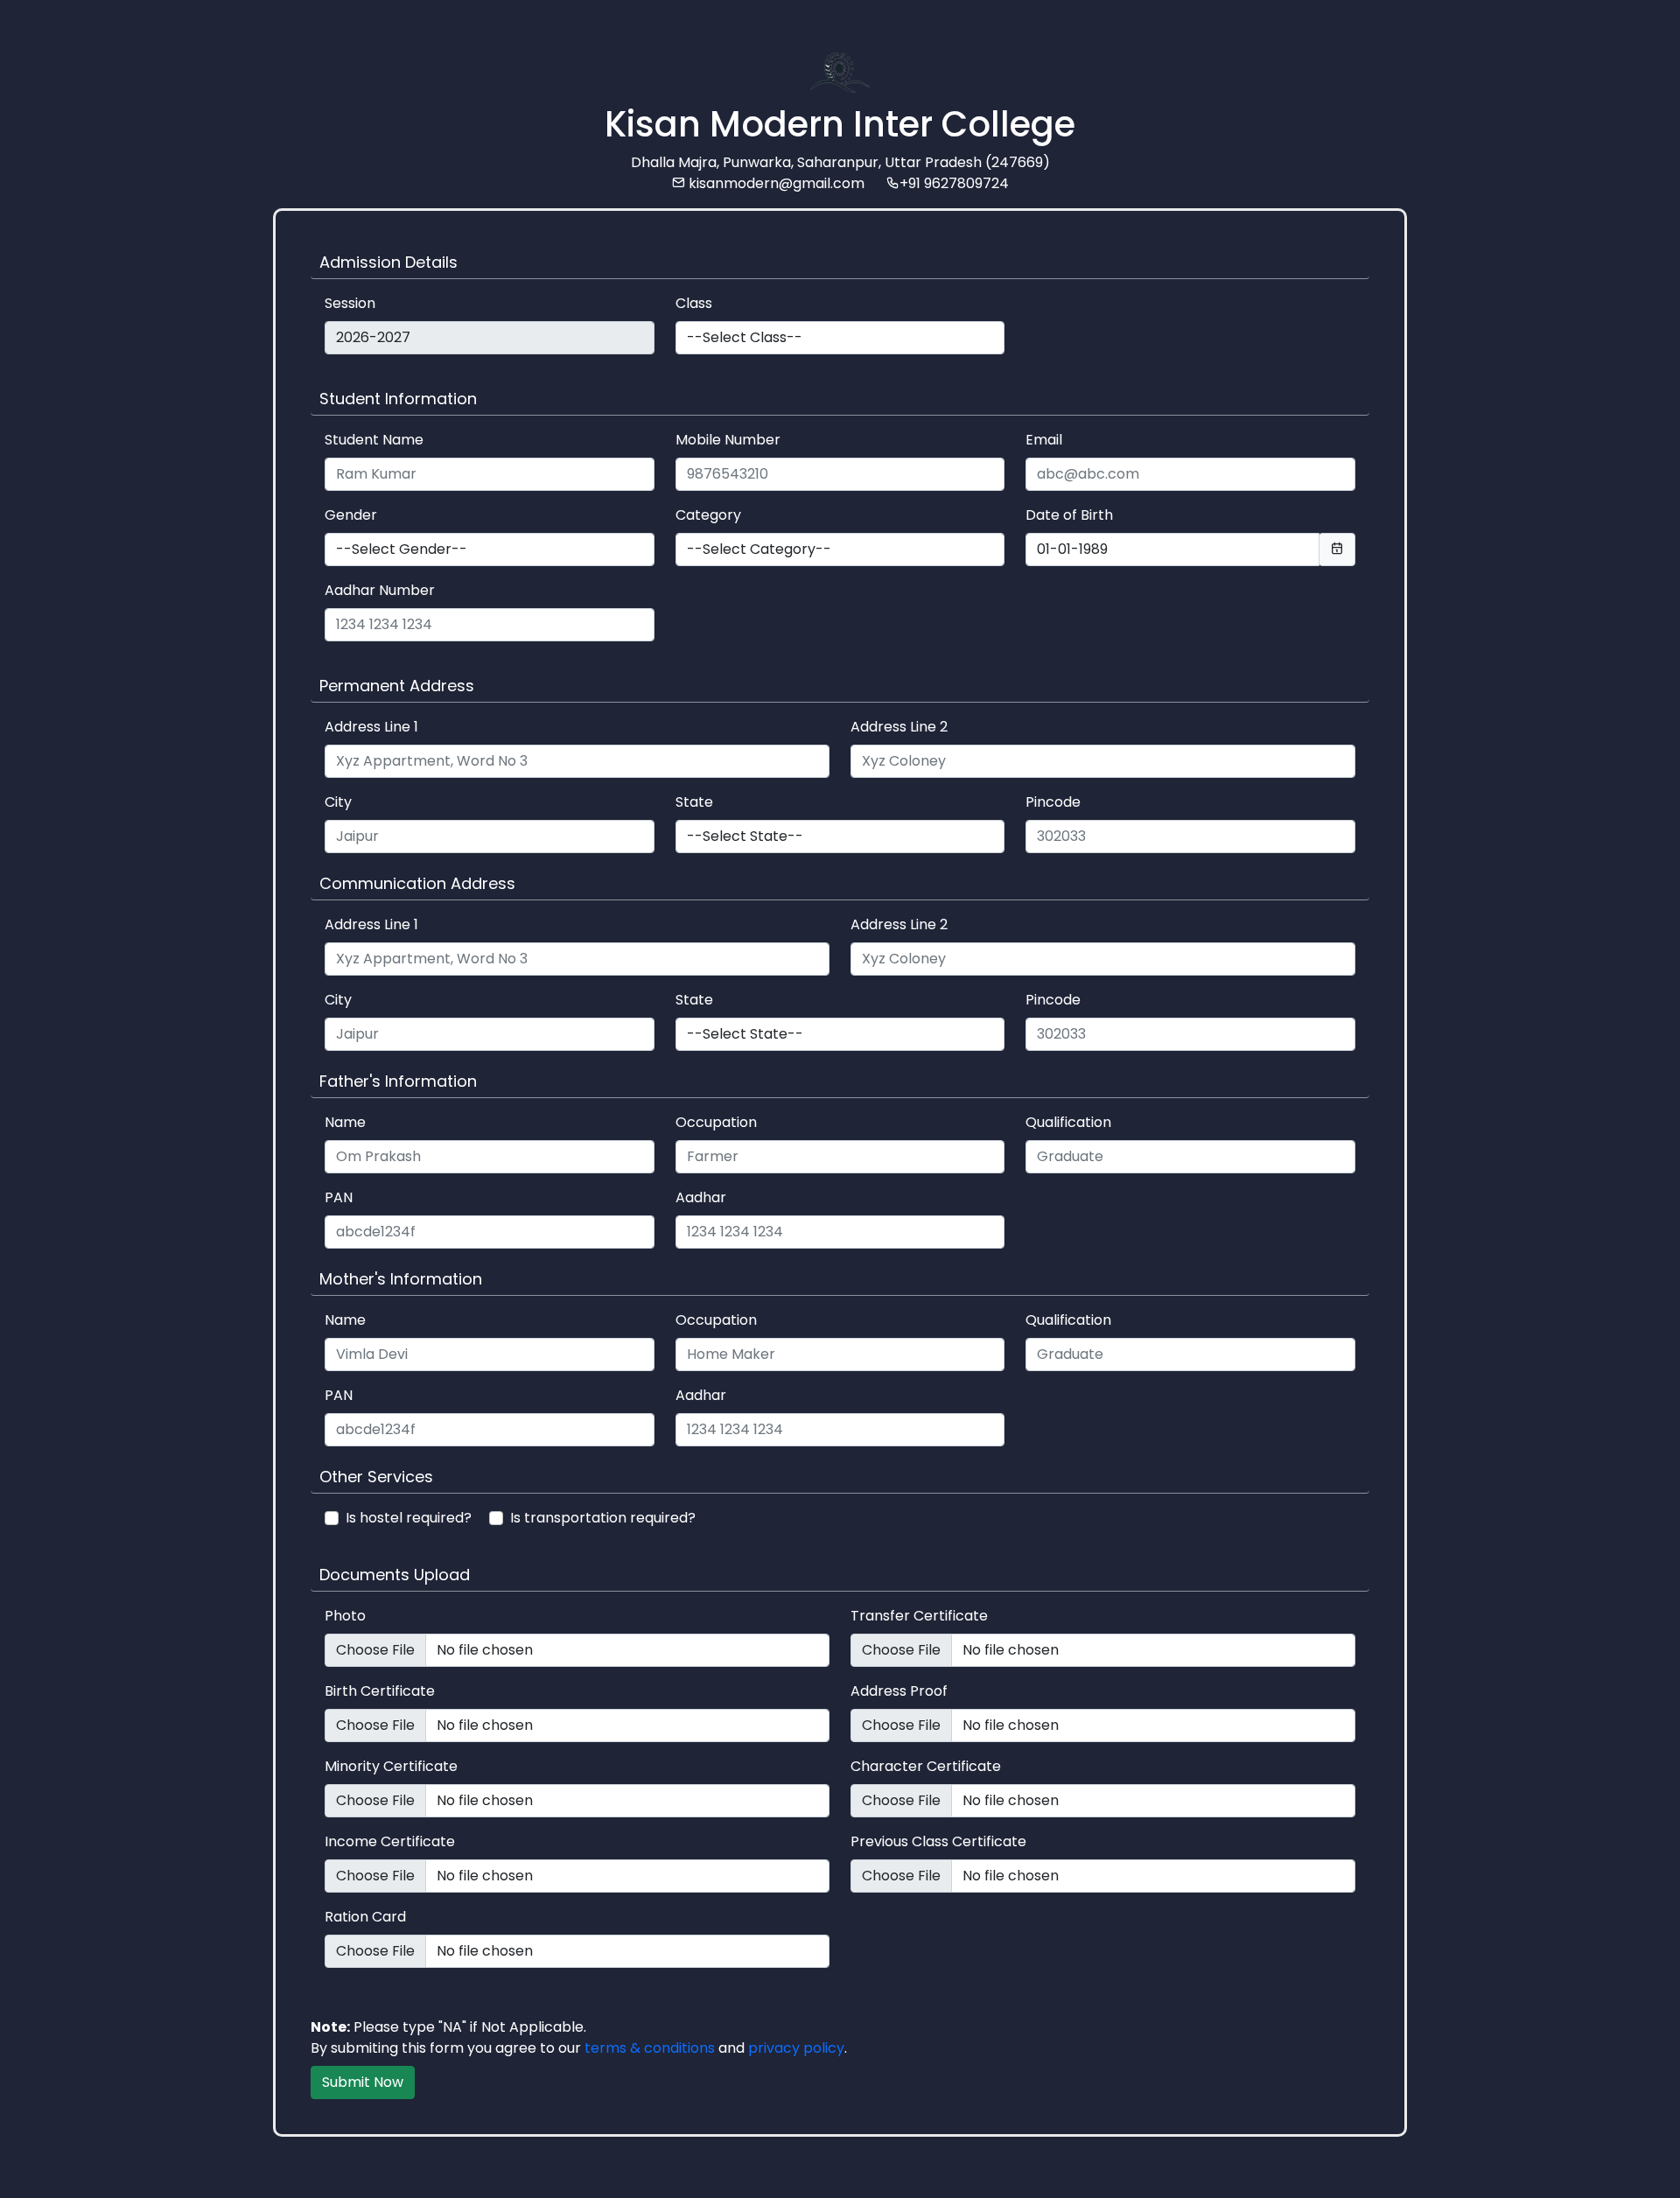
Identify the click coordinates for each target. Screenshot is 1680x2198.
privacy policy (796, 2048)
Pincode (1053, 802)
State (694, 802)
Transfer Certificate (919, 1616)
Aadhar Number (380, 590)
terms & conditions (650, 2048)
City (338, 802)
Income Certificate (390, 1841)
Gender (351, 515)
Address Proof (899, 1691)
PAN (339, 1197)
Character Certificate (926, 1766)
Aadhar (701, 1197)
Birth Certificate (380, 1691)
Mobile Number (728, 440)
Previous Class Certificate (938, 1841)
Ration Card (365, 1917)
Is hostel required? (409, 1518)
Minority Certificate (391, 1766)
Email (1044, 440)
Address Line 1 (371, 727)
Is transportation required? (603, 1518)
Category (708, 515)
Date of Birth (1069, 515)
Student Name (374, 440)
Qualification (1068, 1122)
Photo (345, 1616)
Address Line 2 (899, 727)
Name (345, 1122)
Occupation (716, 1122)
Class (694, 303)
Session (350, 303)
